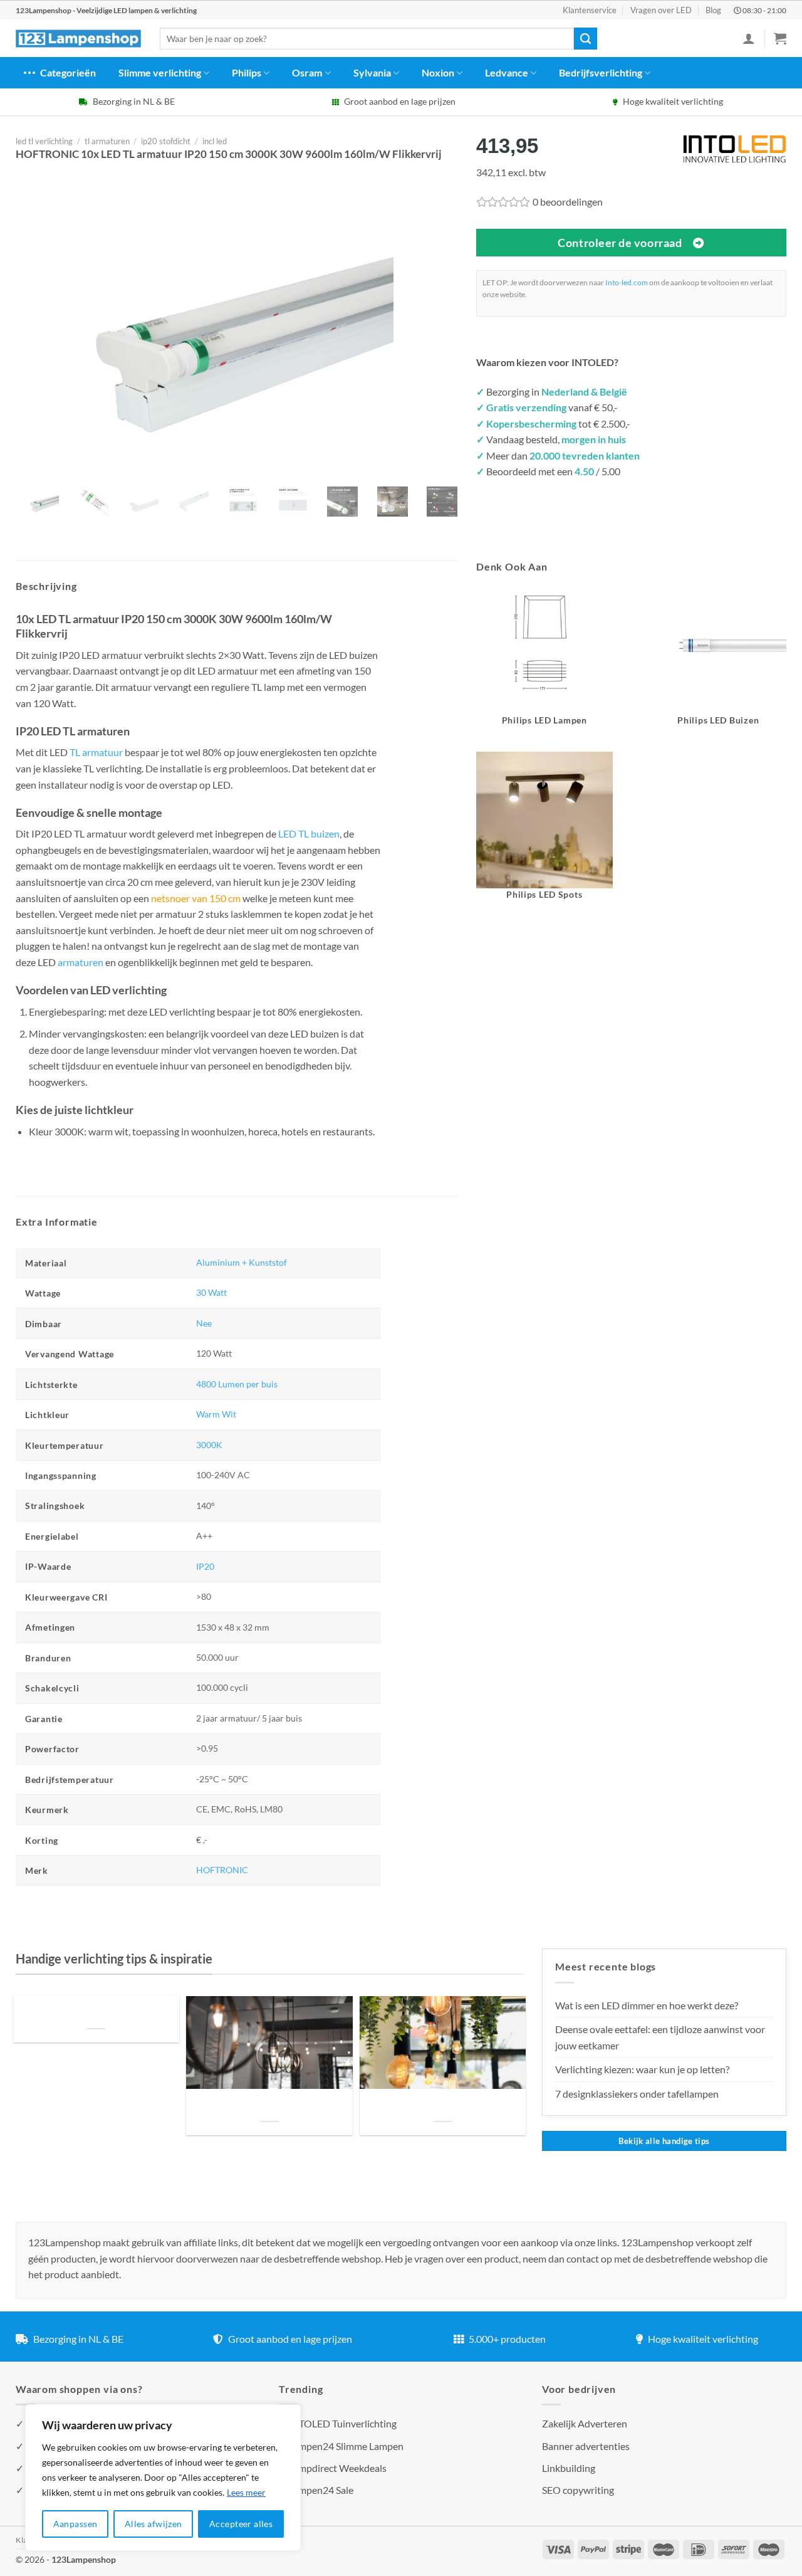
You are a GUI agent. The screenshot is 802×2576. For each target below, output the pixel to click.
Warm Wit (216, 1414)
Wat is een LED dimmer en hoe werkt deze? (647, 2005)
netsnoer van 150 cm (196, 898)
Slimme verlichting (160, 72)
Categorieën (68, 72)
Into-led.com (627, 282)
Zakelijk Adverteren (585, 2423)
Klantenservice (590, 10)
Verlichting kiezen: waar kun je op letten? (642, 2069)
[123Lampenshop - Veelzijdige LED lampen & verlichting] (78, 39)
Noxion (438, 72)
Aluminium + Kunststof (242, 1262)
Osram (307, 72)
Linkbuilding (569, 2468)
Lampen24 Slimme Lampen (346, 2446)
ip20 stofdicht (166, 141)
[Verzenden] (585, 39)
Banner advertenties (586, 2446)
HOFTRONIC (222, 1870)
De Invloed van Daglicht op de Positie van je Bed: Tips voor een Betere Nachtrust (96, 2013)
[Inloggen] (749, 38)
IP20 (205, 1566)
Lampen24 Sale (321, 2490)
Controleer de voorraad (620, 243)
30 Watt (211, 1292)
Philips (247, 72)
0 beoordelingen (568, 202)
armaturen (81, 962)
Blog (713, 10)
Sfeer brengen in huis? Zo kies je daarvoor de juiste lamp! (269, 2106)
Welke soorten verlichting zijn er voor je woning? (443, 2106)
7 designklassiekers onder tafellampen (638, 2094)
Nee (204, 1323)
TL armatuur (96, 752)
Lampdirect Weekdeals (337, 2468)
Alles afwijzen (154, 2524)
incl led (215, 141)
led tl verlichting (44, 141)
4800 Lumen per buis (237, 1384)
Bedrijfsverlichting (601, 72)
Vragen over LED (661, 10)
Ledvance (507, 72)
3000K (209, 1445)
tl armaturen (107, 141)
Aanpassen (76, 2524)
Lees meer (246, 2492)
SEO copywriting (578, 2490)
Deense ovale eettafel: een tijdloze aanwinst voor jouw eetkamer (660, 2037)
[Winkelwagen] (780, 38)
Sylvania (372, 72)
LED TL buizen (309, 833)
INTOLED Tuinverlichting (342, 2423)
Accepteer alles (241, 2524)
